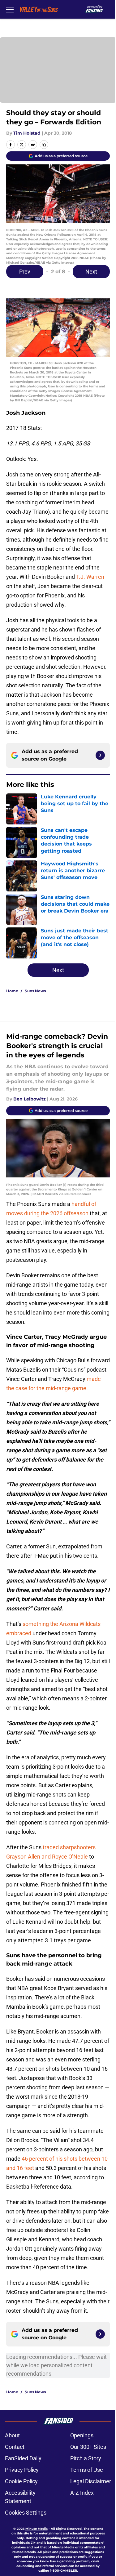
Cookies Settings (26, 2513)
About (12, 2435)
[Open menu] (10, 9)
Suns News (35, 991)
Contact (15, 2447)
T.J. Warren (90, 577)
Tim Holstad (27, 133)
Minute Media (37, 2529)
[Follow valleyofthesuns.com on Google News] (100, 755)
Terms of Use (87, 2470)
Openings (82, 2435)
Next (91, 272)
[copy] (44, 145)
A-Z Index (82, 2493)
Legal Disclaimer (91, 2481)
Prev (25, 272)
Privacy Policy (22, 2470)
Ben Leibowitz (30, 1099)
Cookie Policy (21, 2481)
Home (12, 991)
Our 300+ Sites (88, 2447)
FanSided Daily (23, 2458)
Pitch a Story (86, 2458)
